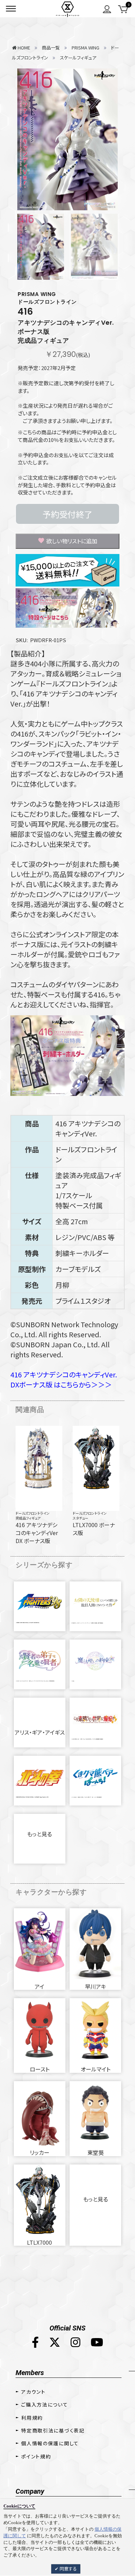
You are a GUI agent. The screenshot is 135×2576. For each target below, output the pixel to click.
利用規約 (32, 2418)
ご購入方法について (44, 2404)
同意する (68, 2569)
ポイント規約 (36, 2456)
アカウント (33, 2392)
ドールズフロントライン (33, 1513)
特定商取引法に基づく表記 (53, 2430)
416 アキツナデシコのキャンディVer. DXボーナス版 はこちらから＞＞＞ (64, 1379)
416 (25, 312)
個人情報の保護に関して (50, 2443)
